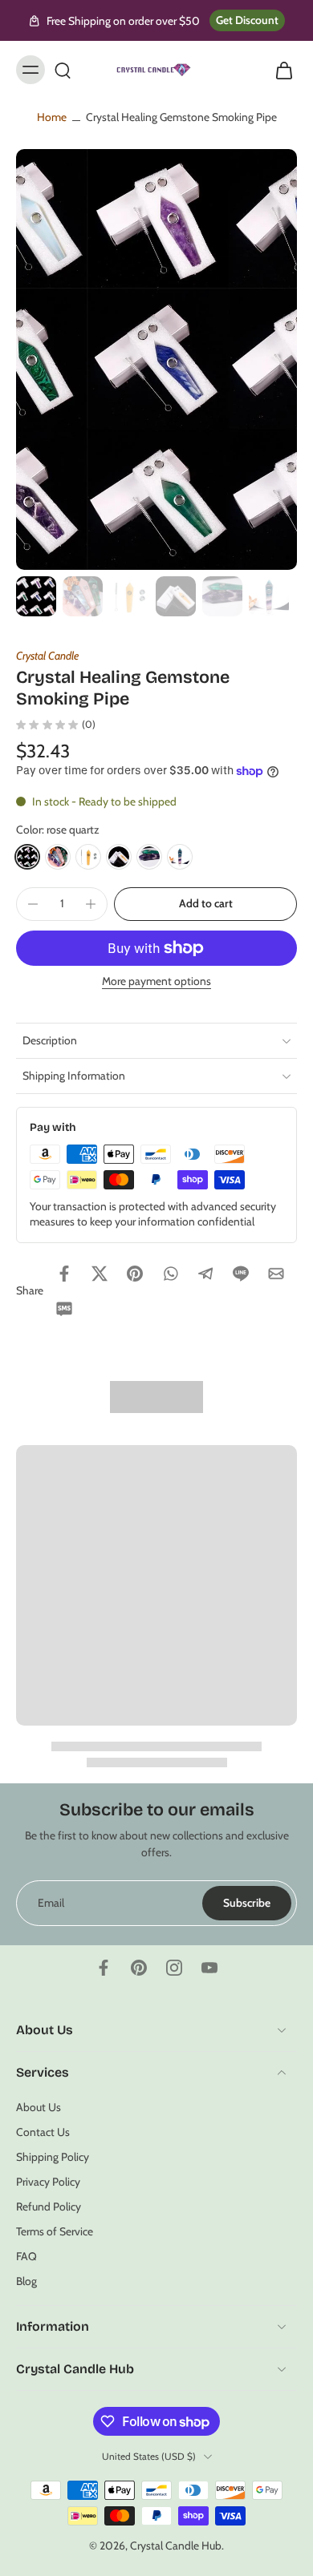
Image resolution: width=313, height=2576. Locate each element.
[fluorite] (88, 857)
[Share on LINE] (241, 1274)
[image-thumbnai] (36, 596)
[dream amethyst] (58, 857)
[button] (205, 904)
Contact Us (43, 2131)
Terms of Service (55, 2231)
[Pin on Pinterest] (135, 1274)
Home (52, 117)
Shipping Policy (53, 2157)
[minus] (33, 904)
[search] (63, 70)
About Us (39, 2106)
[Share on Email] (276, 1274)
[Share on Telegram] (205, 1274)
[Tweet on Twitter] (100, 1274)
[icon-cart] (279, 70)
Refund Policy (49, 2207)
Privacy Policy (48, 2182)
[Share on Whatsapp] (170, 1274)
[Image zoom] (156, 359)
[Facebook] (104, 1968)
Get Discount (247, 20)
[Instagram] (174, 1968)
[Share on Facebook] (64, 1274)
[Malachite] (180, 857)
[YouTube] (209, 1968)
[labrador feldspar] (119, 857)
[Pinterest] (139, 1968)
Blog (26, 2281)
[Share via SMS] (64, 1309)
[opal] (149, 857)
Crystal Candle (47, 656)
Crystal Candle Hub (176, 2546)
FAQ (26, 2256)
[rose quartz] (27, 857)
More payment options (156, 982)
